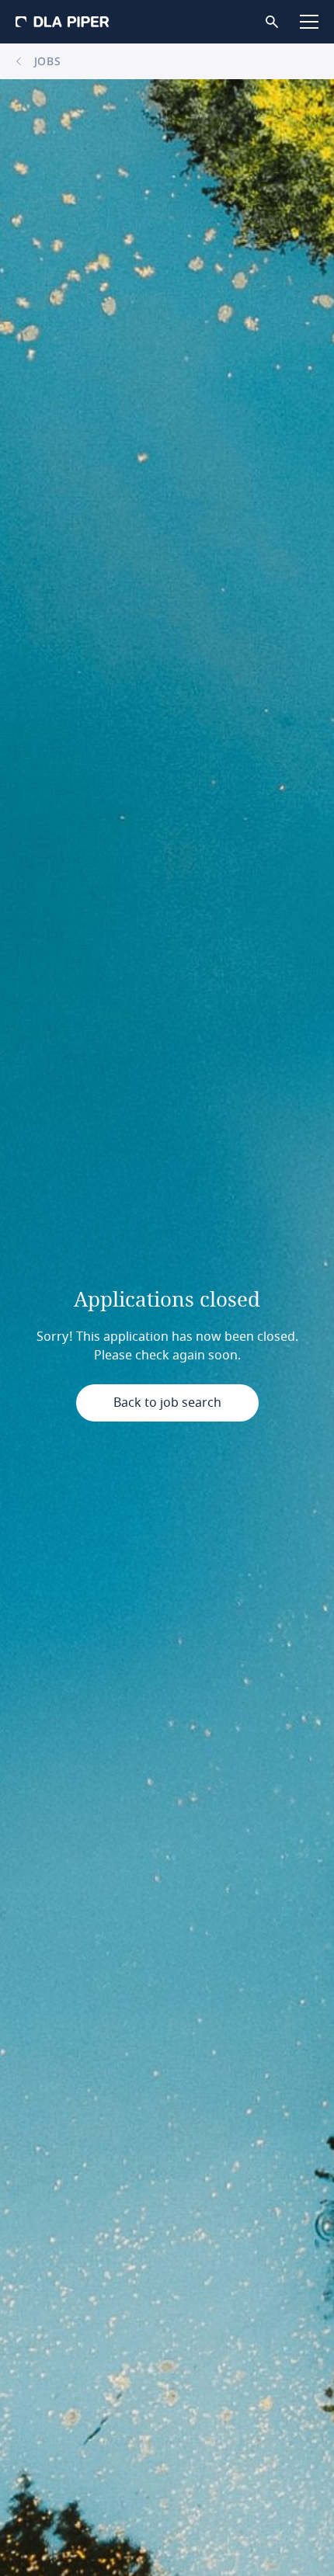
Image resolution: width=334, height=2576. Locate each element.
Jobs (46, 61)
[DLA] (62, 22)
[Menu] (309, 22)
